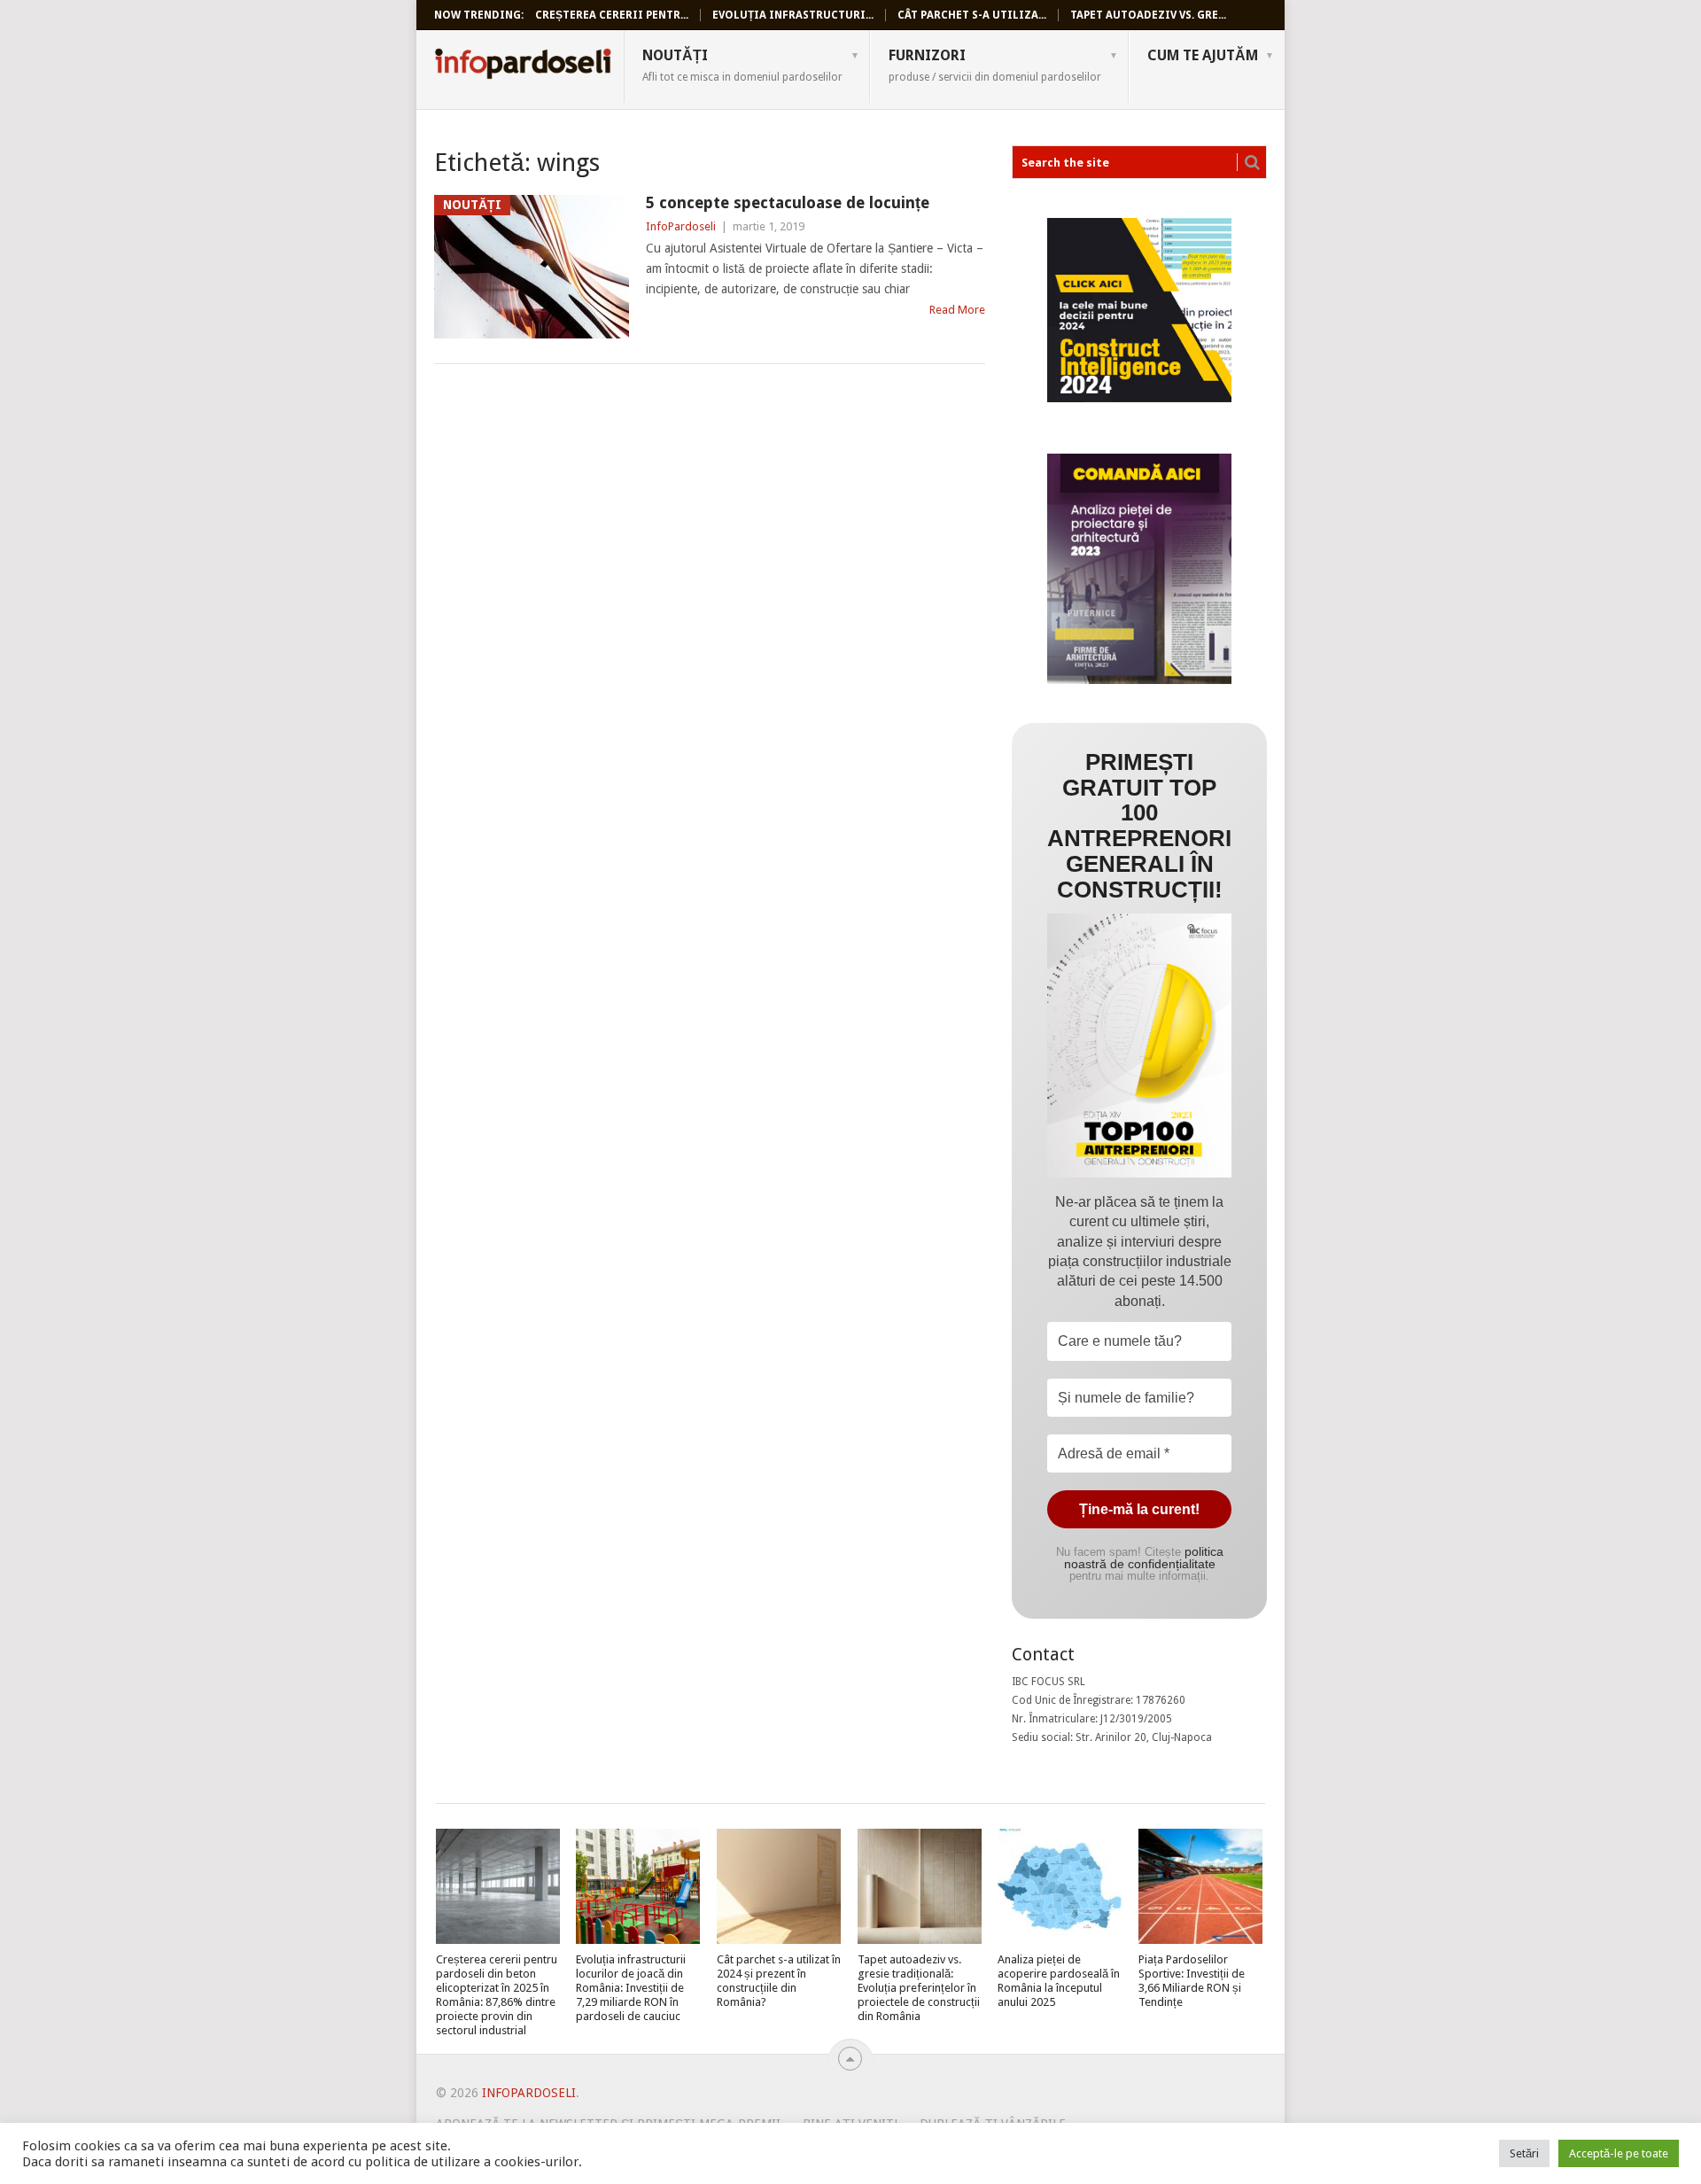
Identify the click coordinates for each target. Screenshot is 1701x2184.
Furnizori (995, 65)
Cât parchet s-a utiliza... (972, 15)
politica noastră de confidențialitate (1144, 1558)
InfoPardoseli (523, 66)
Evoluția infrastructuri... (793, 15)
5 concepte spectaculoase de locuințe (788, 202)
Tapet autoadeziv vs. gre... (1148, 15)
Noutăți (742, 65)
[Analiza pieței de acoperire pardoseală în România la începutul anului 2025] (1060, 1886)
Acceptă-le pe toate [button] (1619, 2153)
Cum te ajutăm (1203, 55)
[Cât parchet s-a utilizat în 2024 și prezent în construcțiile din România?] (779, 1886)
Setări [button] (1524, 2153)
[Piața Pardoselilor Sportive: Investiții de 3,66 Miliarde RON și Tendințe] (1200, 1886)
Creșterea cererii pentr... (612, 15)
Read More (957, 310)
